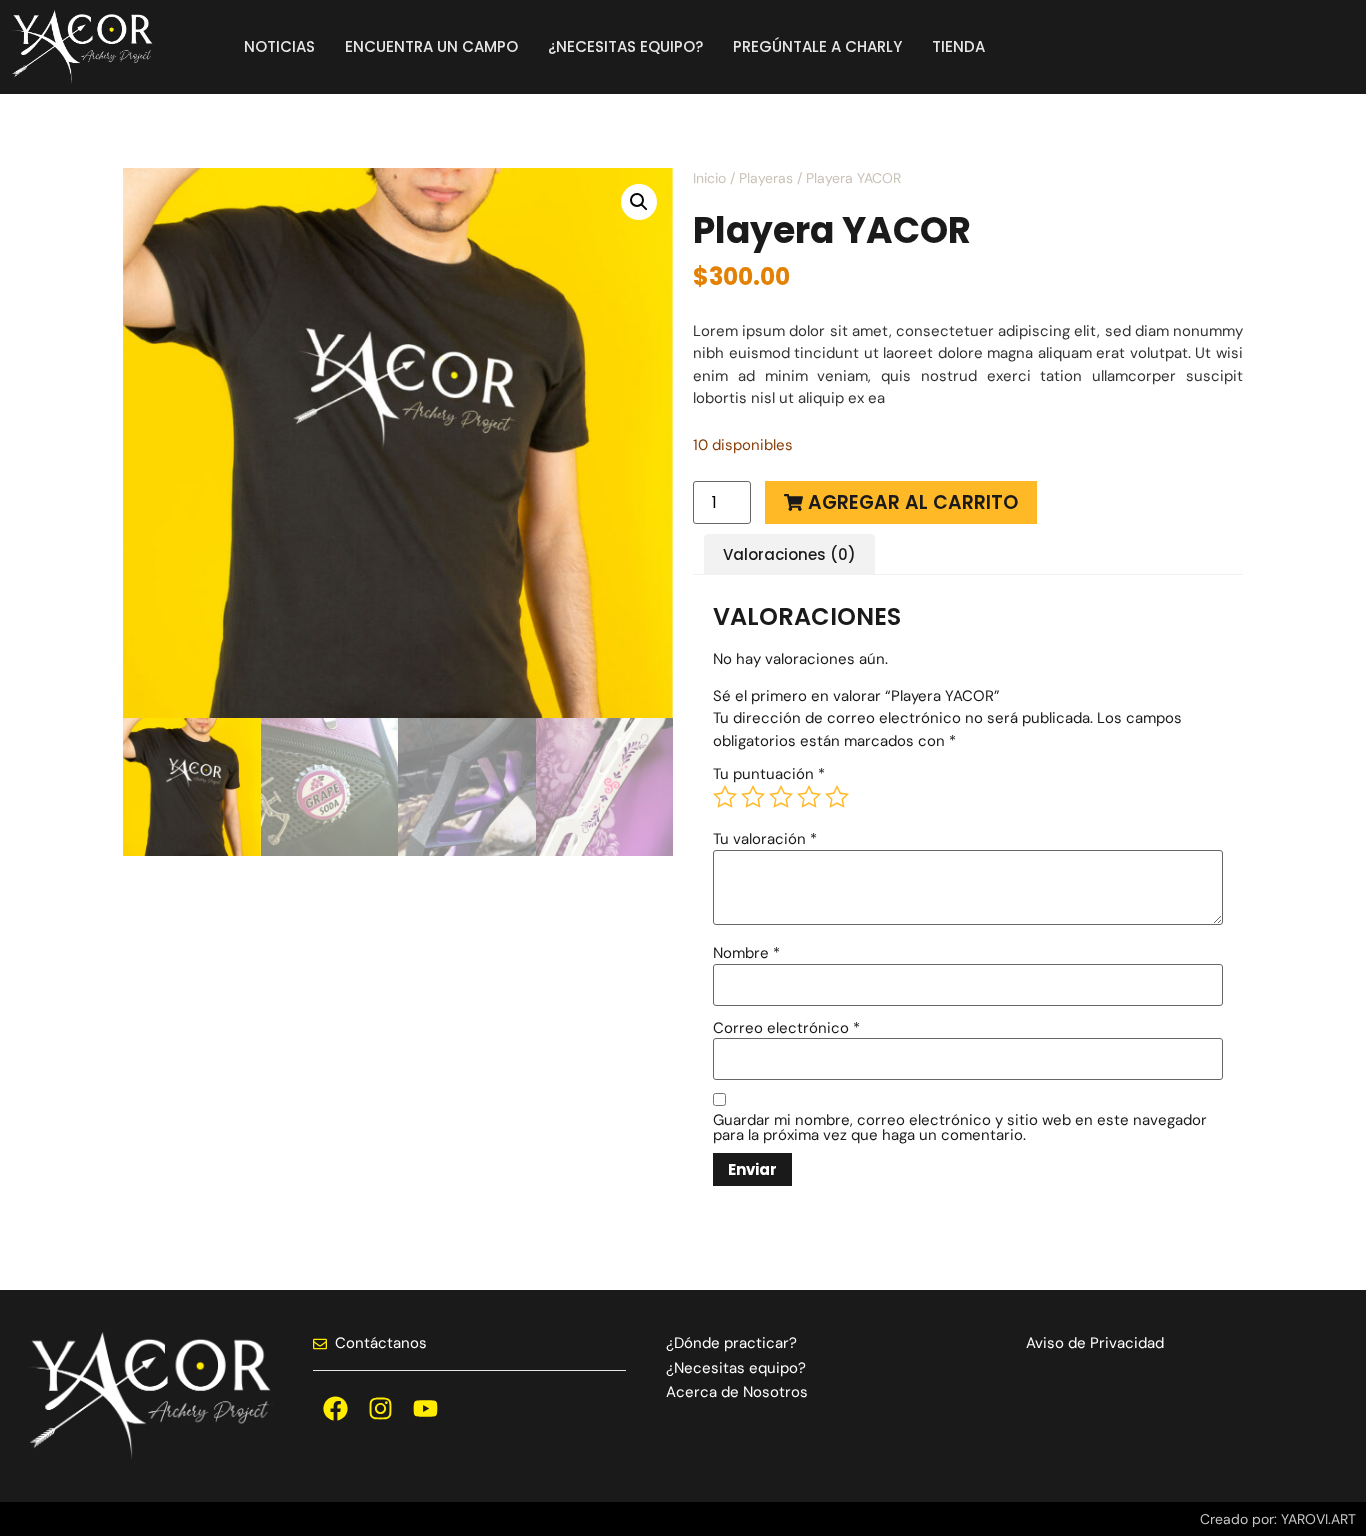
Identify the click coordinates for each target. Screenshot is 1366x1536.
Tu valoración (765, 839)
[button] (639, 202)
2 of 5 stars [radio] (753, 797)
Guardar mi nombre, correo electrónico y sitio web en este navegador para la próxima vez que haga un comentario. (960, 1128)
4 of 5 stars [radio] (809, 797)
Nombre (746, 953)
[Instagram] (380, 1408)
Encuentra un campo (431, 46)
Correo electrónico (786, 1028)
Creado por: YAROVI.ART (1278, 1519)
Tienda (958, 46)
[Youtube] (425, 1408)
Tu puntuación (769, 774)
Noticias (279, 46)
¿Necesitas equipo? (625, 46)
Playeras (766, 178)
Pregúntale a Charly (817, 46)
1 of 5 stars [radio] (725, 797)
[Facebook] (335, 1408)
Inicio (709, 178)
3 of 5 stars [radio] (781, 797)
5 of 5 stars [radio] (837, 797)
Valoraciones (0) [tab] (789, 554)
